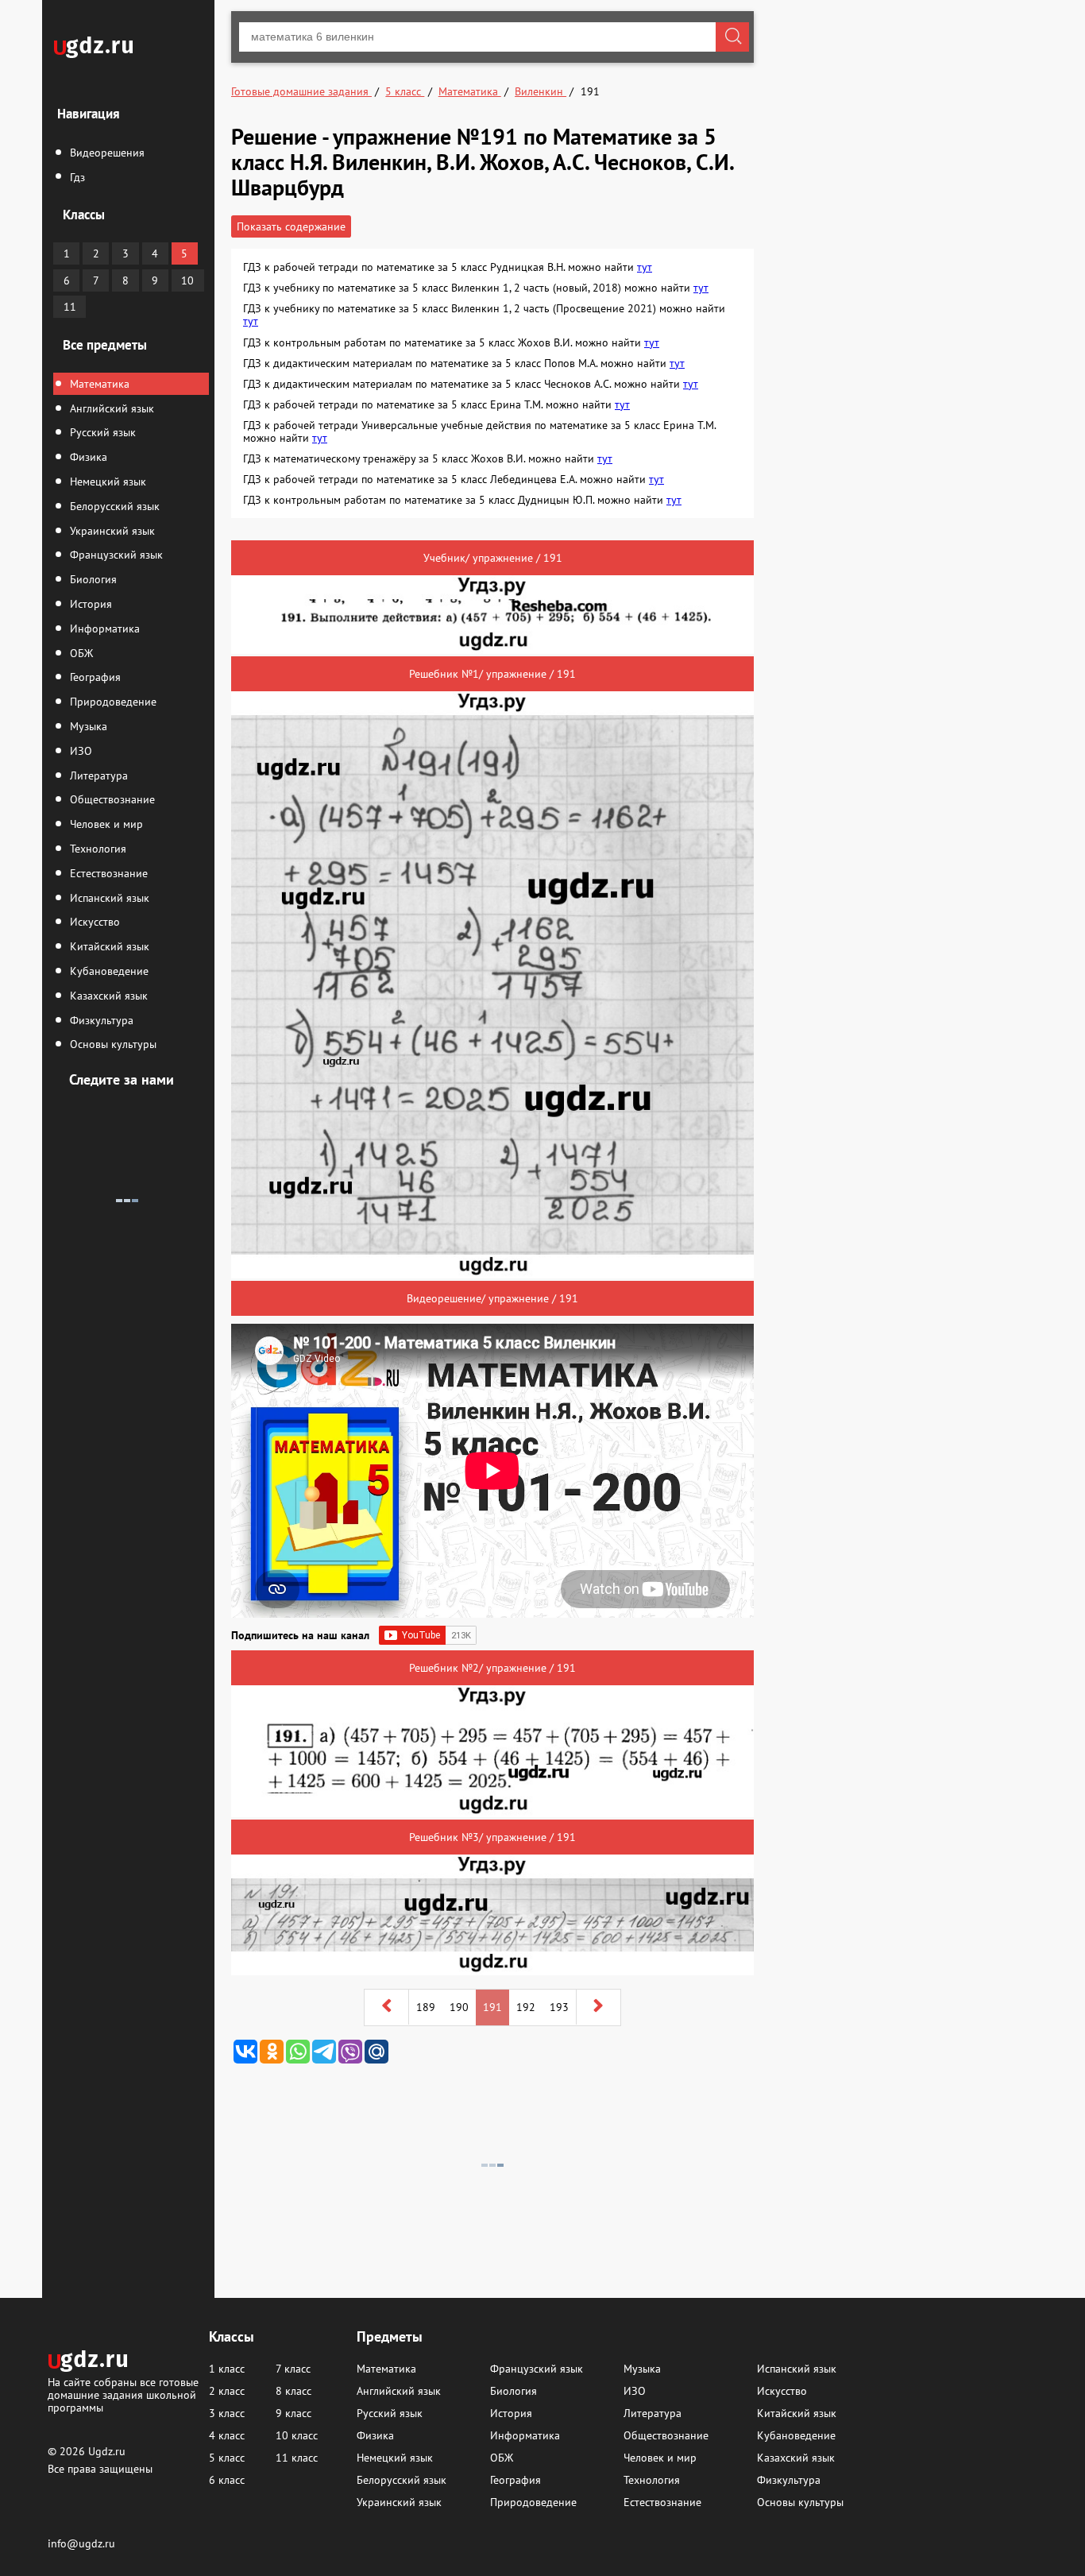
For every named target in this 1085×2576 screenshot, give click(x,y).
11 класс (297, 2458)
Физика (87, 457)
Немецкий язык (106, 482)
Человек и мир (105, 824)
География (94, 677)
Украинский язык (111, 531)
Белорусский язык (113, 506)
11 (70, 307)
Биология (92, 579)
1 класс (227, 2369)
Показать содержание (291, 226)
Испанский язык (108, 898)
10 (187, 280)
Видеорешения (106, 153)
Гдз (76, 177)
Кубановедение (108, 971)
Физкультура (100, 1020)
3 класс (227, 2413)
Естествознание (107, 873)
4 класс (227, 2435)
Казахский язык (107, 996)
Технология (97, 849)
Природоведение (112, 702)
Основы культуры (112, 1044)
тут (645, 267)
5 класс (227, 2458)
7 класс (293, 2369)
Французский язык (115, 555)
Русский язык (101, 432)
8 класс (293, 2391)
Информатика (103, 629)
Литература (97, 776)
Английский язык (110, 408)
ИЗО (79, 751)
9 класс (293, 2413)
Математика (98, 384)
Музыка (87, 726)
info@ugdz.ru (81, 2543)
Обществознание (111, 799)
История (89, 604)
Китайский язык (108, 946)
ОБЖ (80, 653)
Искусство (93, 922)
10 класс (297, 2435)
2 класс (227, 2391)
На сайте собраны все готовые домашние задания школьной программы (123, 2394)
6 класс (227, 2480)
